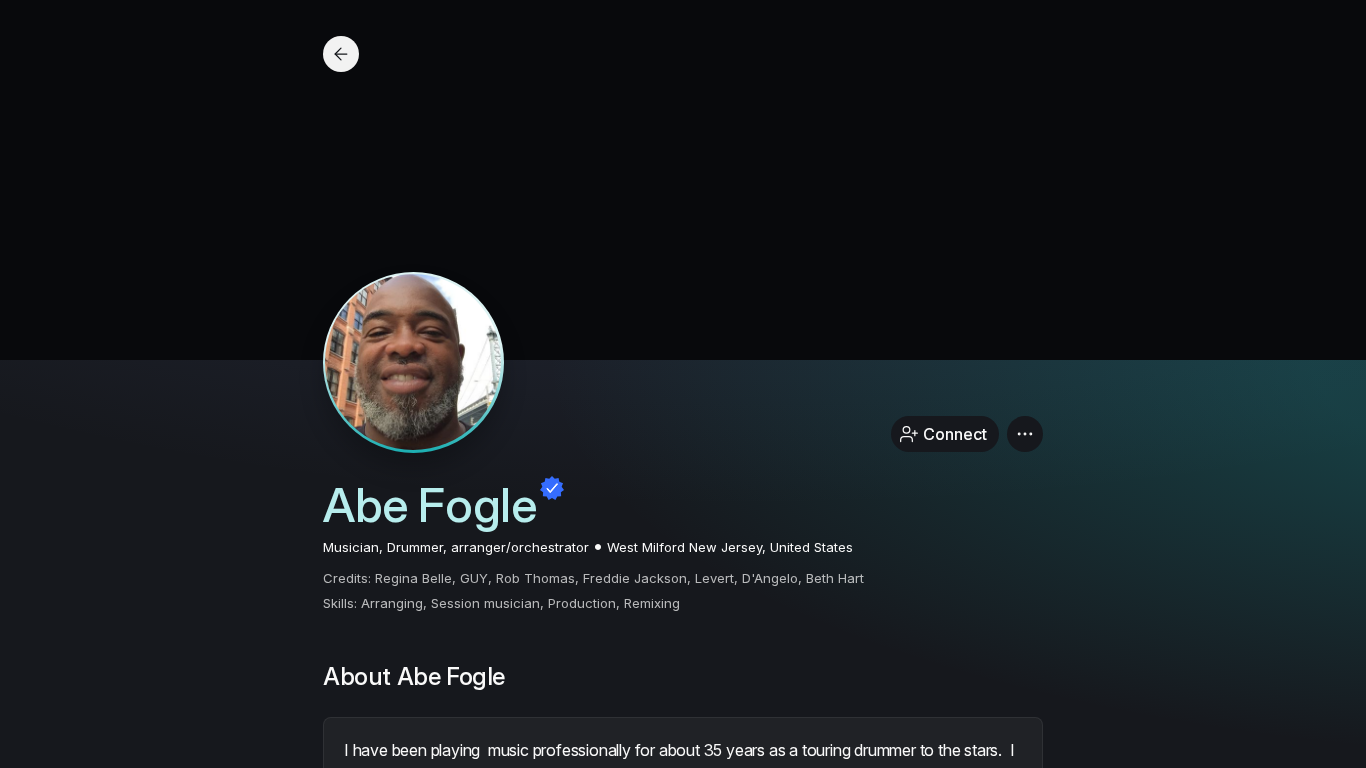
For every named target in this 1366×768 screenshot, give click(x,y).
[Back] (341, 54)
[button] (1025, 434)
